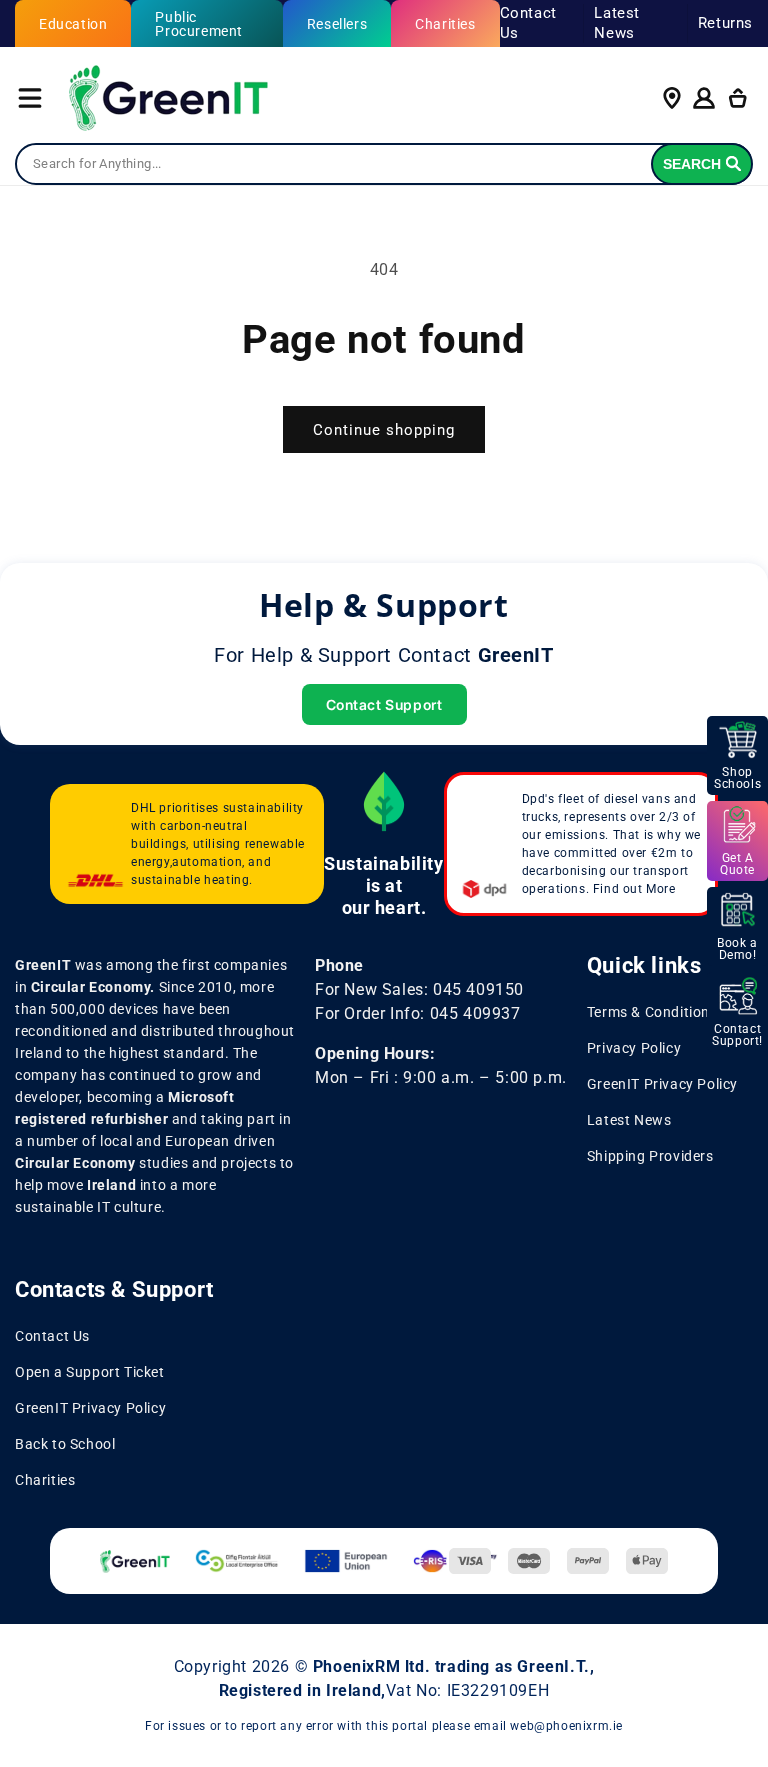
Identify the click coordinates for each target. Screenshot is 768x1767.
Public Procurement (199, 24)
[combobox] (384, 164)
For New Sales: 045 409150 (419, 989)
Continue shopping (384, 430)
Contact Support (384, 704)
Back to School (65, 1444)
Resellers (337, 24)
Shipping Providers (650, 1156)
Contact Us (528, 23)
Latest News (617, 23)
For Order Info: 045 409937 (418, 1013)
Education (73, 24)
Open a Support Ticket (90, 1372)
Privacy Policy (634, 1048)
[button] (30, 98)
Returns (725, 23)
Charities (445, 24)
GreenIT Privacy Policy (662, 1084)
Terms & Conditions (652, 1012)
